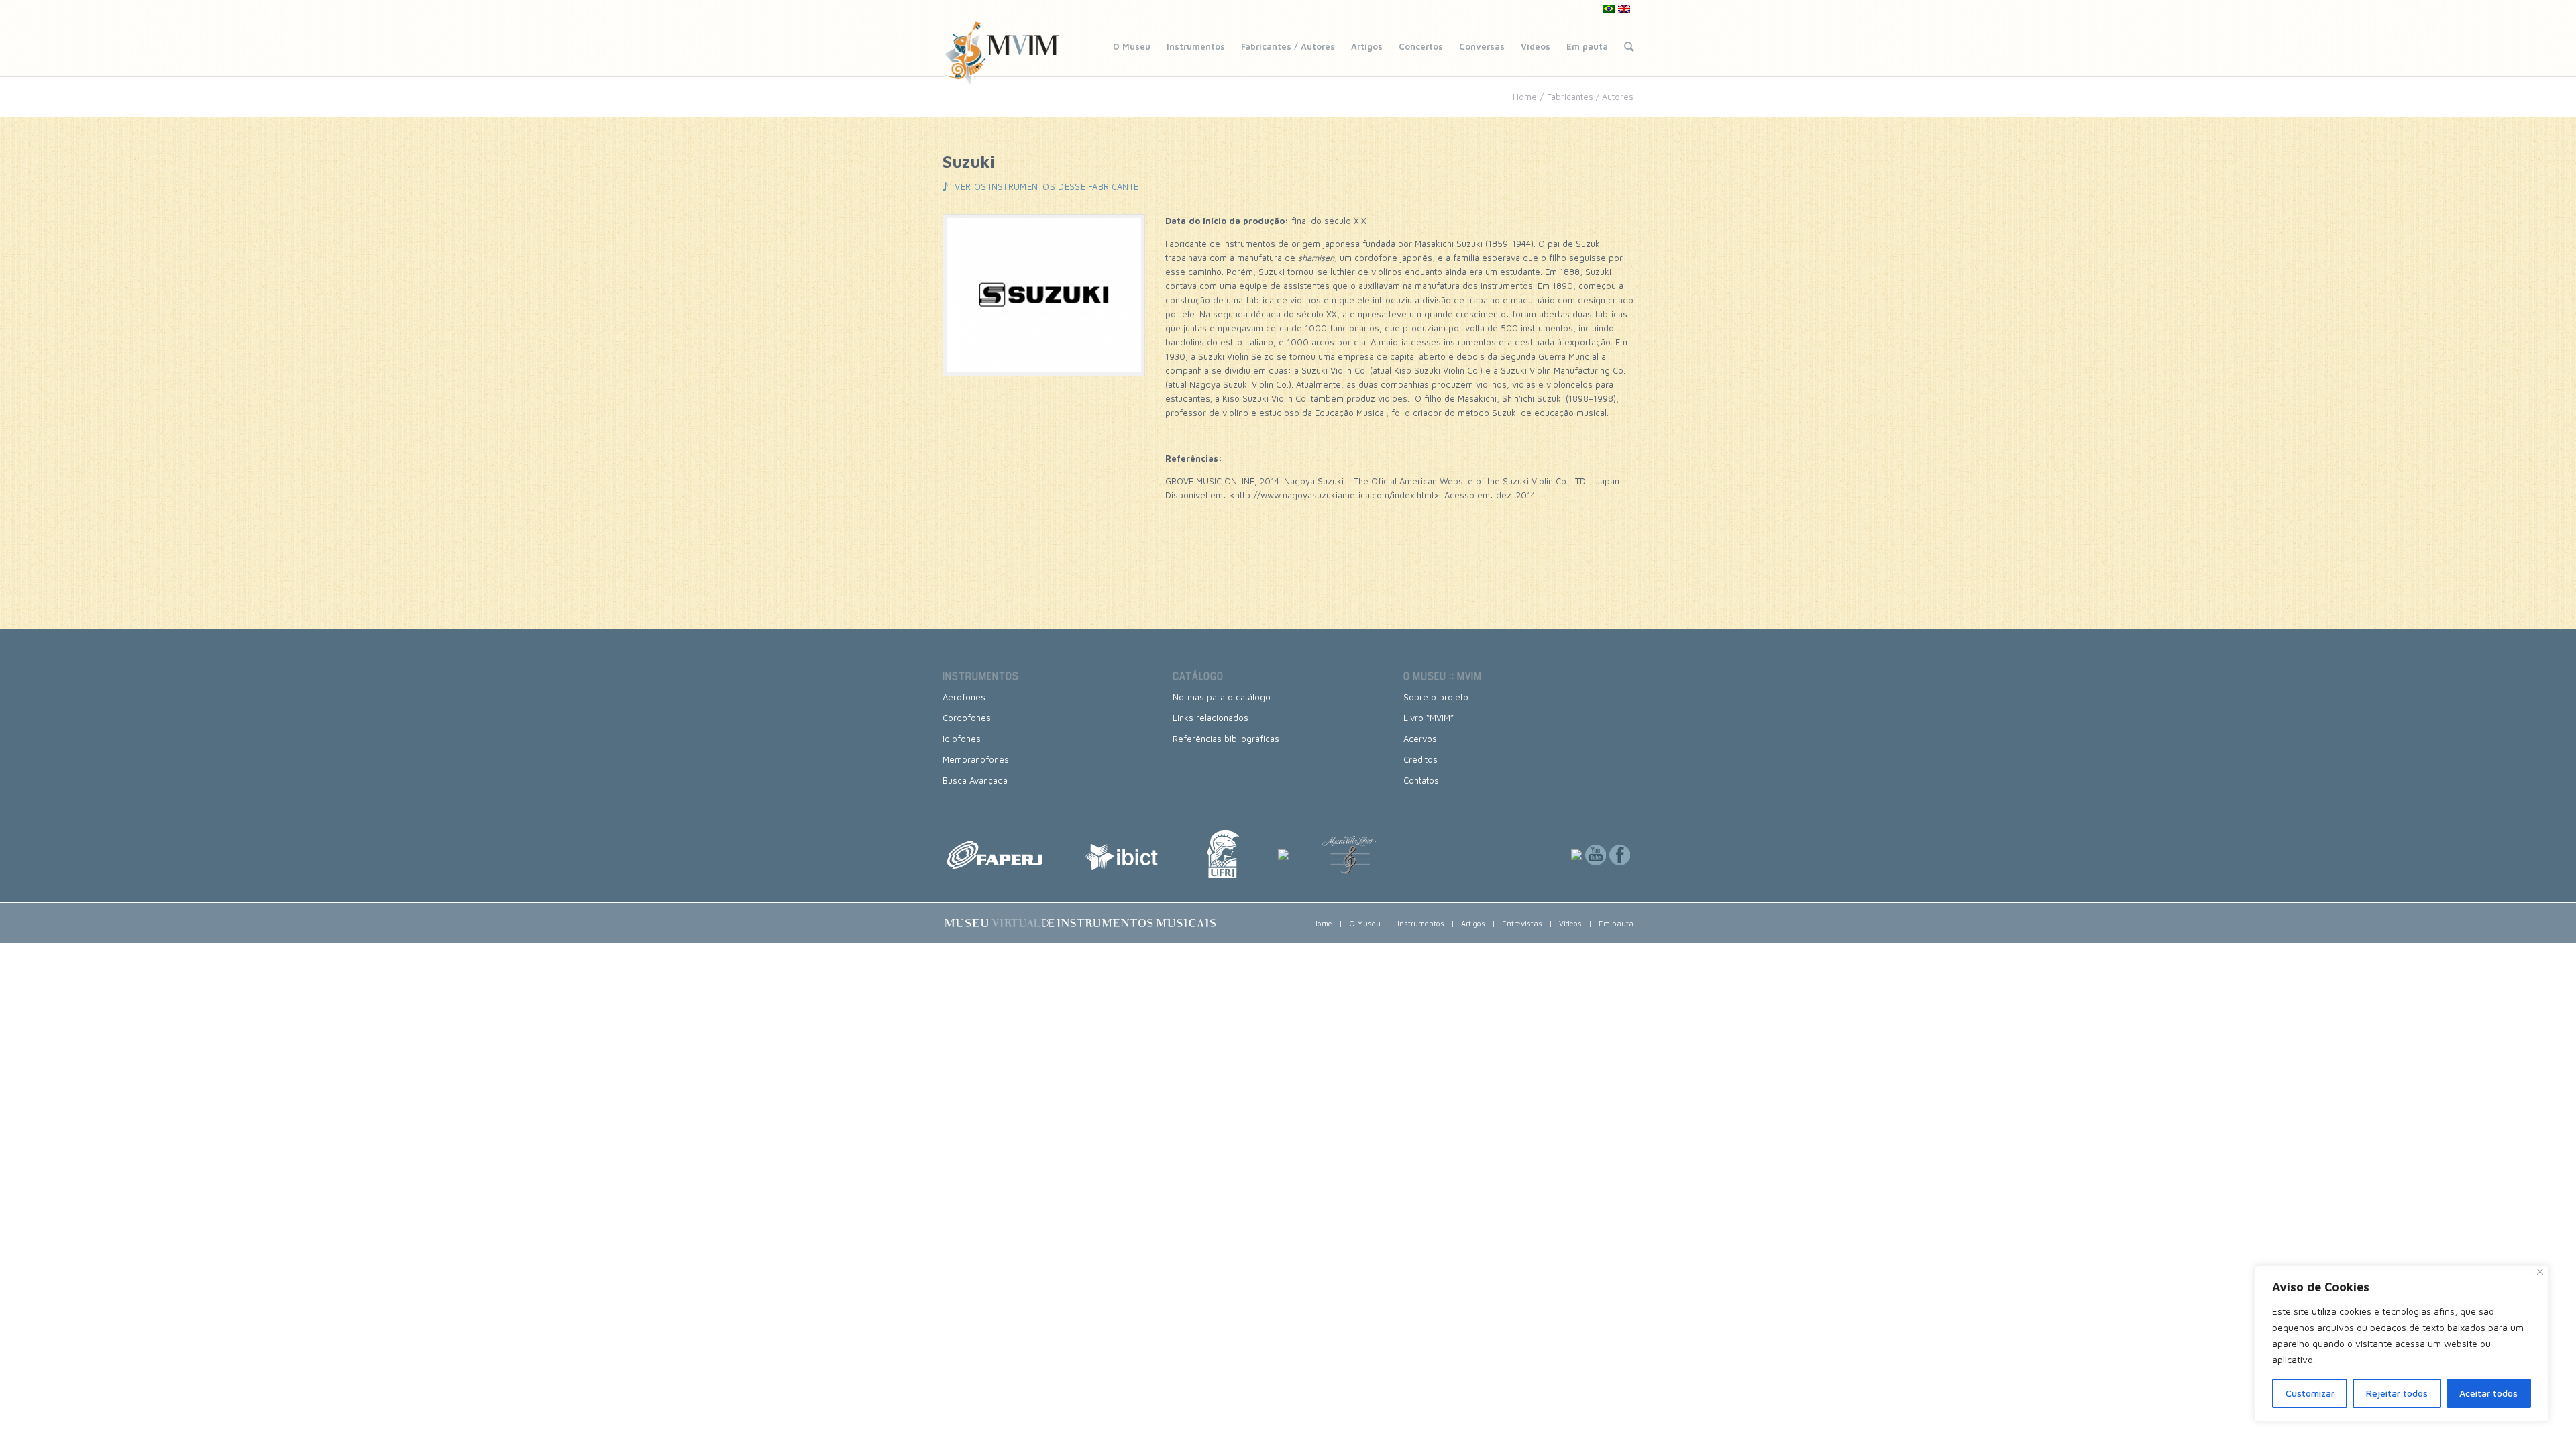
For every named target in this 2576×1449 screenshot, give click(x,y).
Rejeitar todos (2397, 1393)
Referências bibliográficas (1226, 739)
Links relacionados (1211, 718)
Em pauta (1587, 46)
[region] (2402, 1344)
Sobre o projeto (1436, 697)
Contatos (1421, 780)
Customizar (2310, 1393)
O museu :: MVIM (1443, 676)
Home (1525, 97)
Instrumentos (1196, 46)
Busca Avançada (975, 780)
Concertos (1421, 46)
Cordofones (967, 718)
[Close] (2540, 1272)
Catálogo (1198, 676)
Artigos (1367, 46)
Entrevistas (1522, 923)
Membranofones (976, 759)
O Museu (1132, 46)
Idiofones (962, 739)
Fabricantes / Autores (1288, 46)
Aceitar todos (2488, 1393)
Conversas (1482, 46)
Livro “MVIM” (1429, 718)
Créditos (1420, 759)
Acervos (1420, 739)
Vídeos (1536, 46)
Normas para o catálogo (1222, 697)
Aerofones (964, 697)
